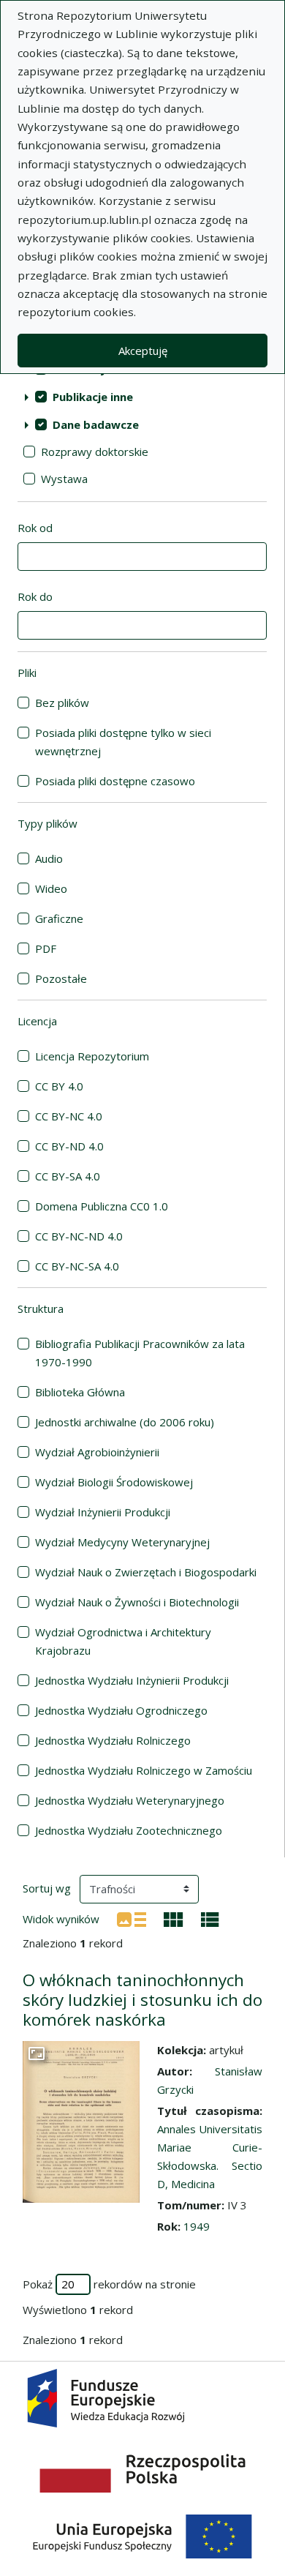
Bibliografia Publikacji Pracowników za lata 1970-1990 (140, 1353)
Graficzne (59, 918)
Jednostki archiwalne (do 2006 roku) (125, 1422)
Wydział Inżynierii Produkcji (103, 1512)
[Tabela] (210, 1918)
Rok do (35, 596)
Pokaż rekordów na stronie (109, 2284)
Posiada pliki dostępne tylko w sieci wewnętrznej (123, 742)
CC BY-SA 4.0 (68, 1176)
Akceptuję (143, 351)
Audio (49, 858)
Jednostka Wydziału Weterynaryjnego (130, 1800)
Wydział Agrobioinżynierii (97, 1452)
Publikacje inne (93, 397)
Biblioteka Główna (80, 1392)
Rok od (35, 528)
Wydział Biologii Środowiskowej (114, 1482)
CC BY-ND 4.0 (69, 1146)
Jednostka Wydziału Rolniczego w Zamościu (144, 1770)
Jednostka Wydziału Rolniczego (113, 1740)
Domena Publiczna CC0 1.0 (102, 1206)
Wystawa (64, 479)
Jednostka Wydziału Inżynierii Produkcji (132, 1680)
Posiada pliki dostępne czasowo (115, 781)
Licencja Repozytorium (92, 1056)
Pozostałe (61, 978)
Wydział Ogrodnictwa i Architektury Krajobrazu (123, 1641)
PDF (46, 948)
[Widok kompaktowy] (174, 1918)
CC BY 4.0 (59, 1086)
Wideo (51, 888)
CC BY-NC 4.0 (69, 1116)
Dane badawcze (96, 424)
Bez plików (62, 703)
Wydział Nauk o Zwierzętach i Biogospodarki (146, 1572)
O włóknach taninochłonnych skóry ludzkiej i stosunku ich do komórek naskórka (142, 2000)
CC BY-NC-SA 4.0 (77, 1266)
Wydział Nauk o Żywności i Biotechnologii (137, 1602)
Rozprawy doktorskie (95, 452)
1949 (197, 2226)
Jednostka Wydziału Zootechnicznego (129, 1830)
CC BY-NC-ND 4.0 (79, 1236)
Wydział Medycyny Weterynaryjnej (122, 1542)
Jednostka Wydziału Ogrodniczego (121, 1710)
